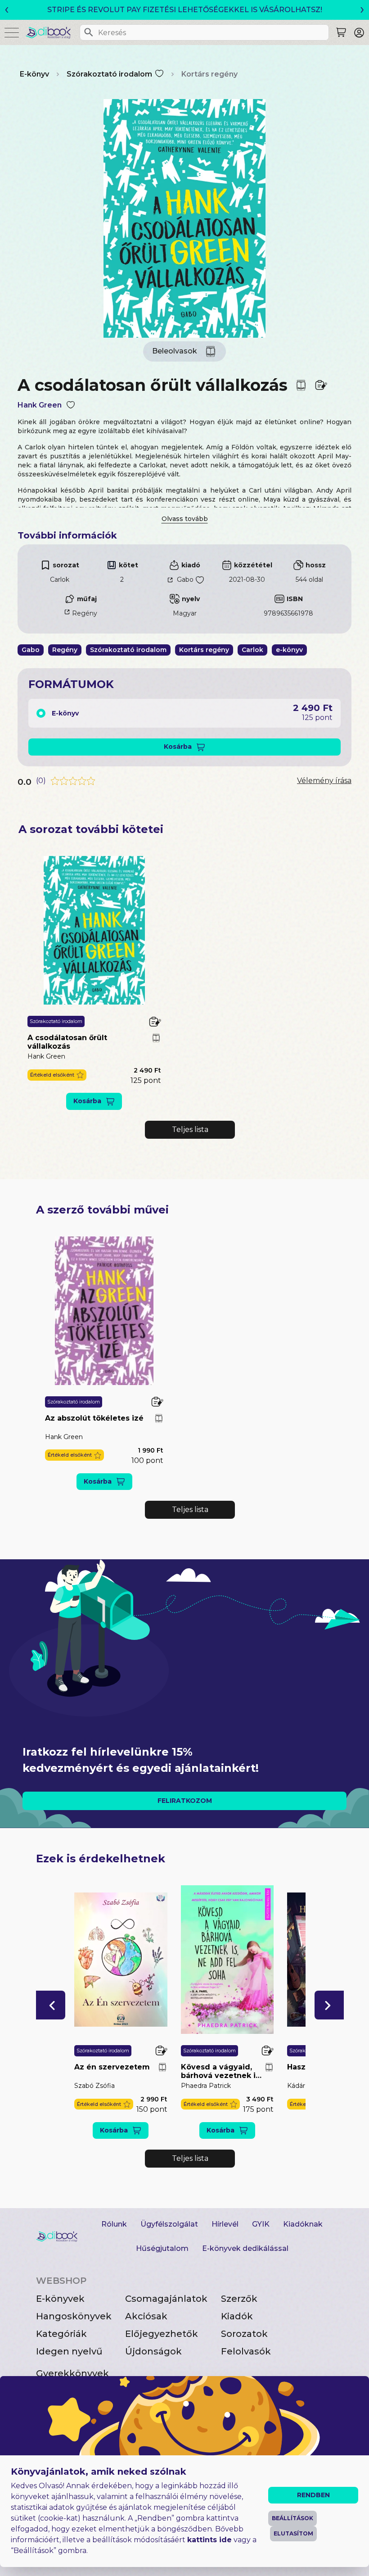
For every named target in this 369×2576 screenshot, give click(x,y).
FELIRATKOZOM (185, 1801)
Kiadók (237, 2316)
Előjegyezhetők (162, 2334)
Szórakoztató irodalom (109, 74)
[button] (57, 1075)
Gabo (185, 579)
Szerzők (239, 2299)
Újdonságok (153, 2351)
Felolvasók (246, 2351)
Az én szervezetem (112, 2067)
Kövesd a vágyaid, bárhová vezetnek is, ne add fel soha (221, 2071)
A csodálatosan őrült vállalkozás (67, 1042)
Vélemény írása (324, 781)
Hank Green (40, 405)
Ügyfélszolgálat (169, 2224)
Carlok (60, 579)
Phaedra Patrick (206, 2086)
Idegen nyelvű (69, 2351)
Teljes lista (190, 1130)
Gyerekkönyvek (72, 2373)
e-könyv (289, 650)
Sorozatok (244, 2334)
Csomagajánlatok (166, 2299)
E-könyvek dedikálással (245, 2248)
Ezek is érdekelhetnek (101, 1858)
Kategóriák (61, 2334)
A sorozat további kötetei (91, 829)
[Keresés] (89, 32)
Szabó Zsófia (94, 2086)
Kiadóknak (303, 2224)
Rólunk (114, 2224)
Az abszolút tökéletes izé (94, 1418)
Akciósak (146, 2316)
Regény (85, 613)
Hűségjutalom (162, 2248)
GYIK (261, 2224)
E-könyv (34, 74)
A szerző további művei (102, 1210)
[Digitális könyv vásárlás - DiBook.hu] (52, 32)
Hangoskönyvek (74, 2316)
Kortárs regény (209, 74)
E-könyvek (60, 2299)
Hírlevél (225, 2224)
